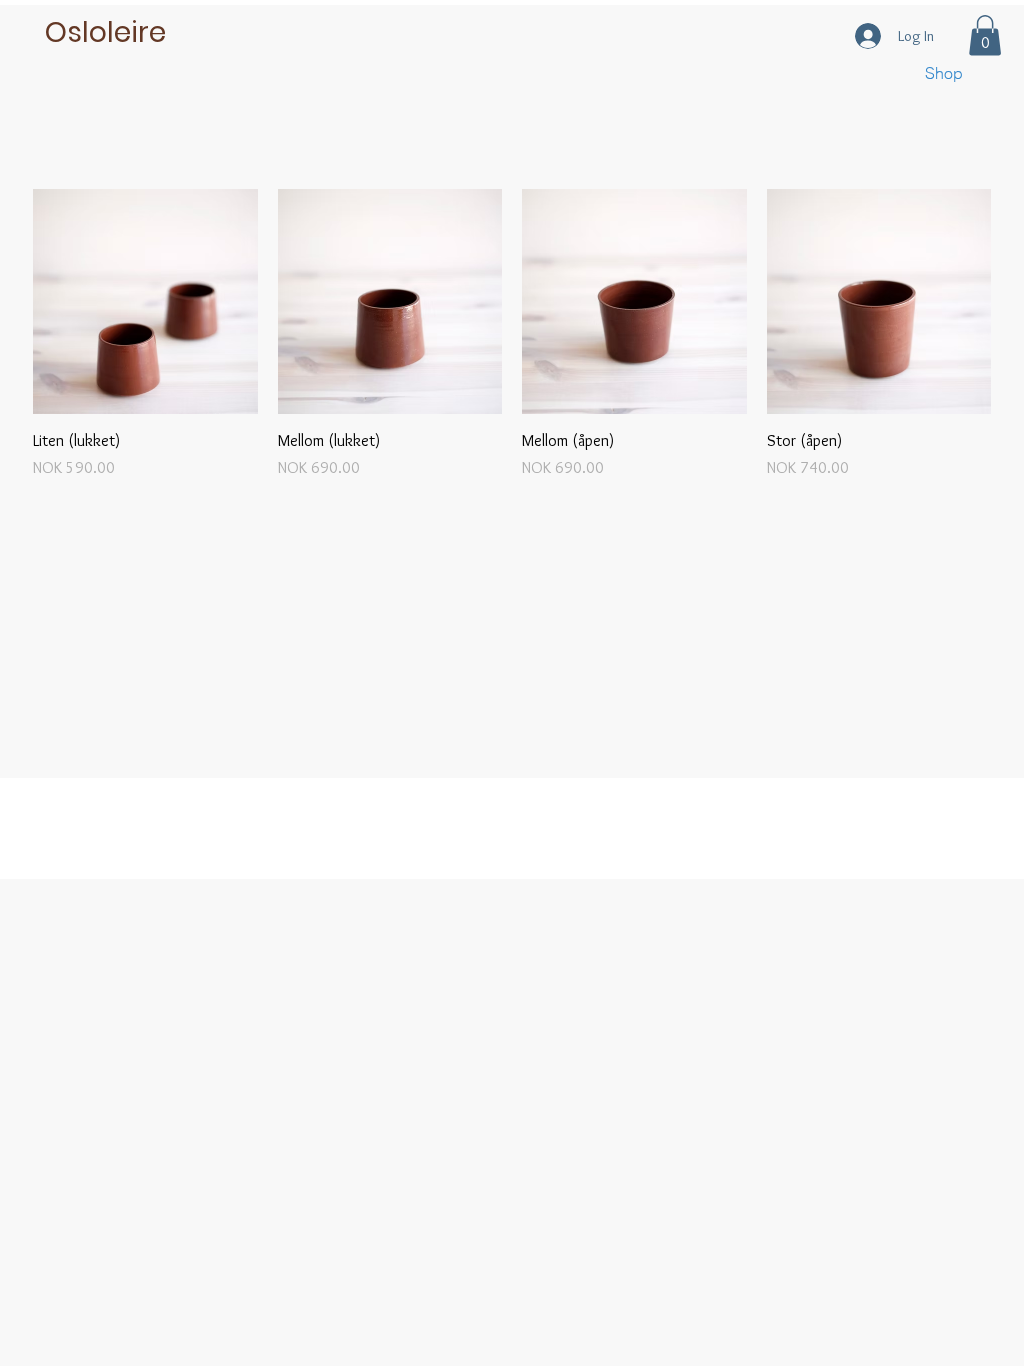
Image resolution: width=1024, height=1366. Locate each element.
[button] (985, 35)
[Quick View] (145, 301)
